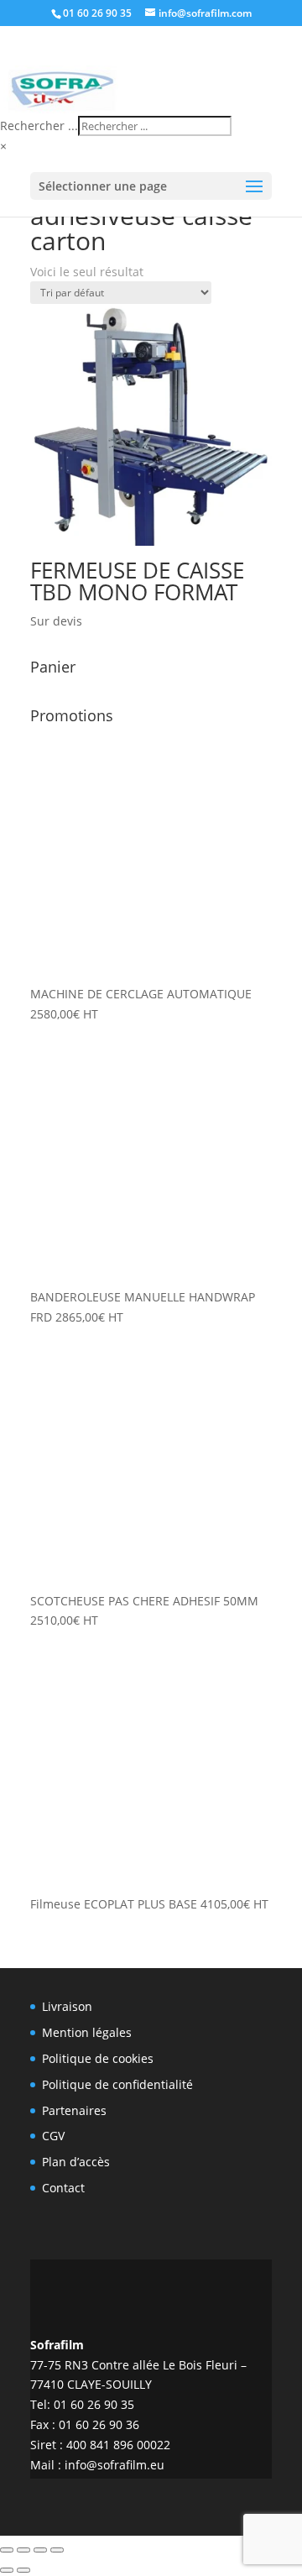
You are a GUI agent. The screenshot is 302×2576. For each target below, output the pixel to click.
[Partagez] (40, 2550)
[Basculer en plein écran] (23, 2550)
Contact (63, 2188)
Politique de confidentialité (117, 2084)
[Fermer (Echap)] (57, 2550)
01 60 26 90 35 (97, 13)
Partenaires (74, 2110)
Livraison (67, 2006)
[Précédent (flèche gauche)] (7, 2570)
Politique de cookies (98, 2058)
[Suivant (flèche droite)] (23, 2570)
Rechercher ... (39, 126)
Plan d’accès (76, 2162)
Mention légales (87, 2032)
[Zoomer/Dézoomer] (7, 2550)
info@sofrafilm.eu (115, 2465)
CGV (53, 2136)
